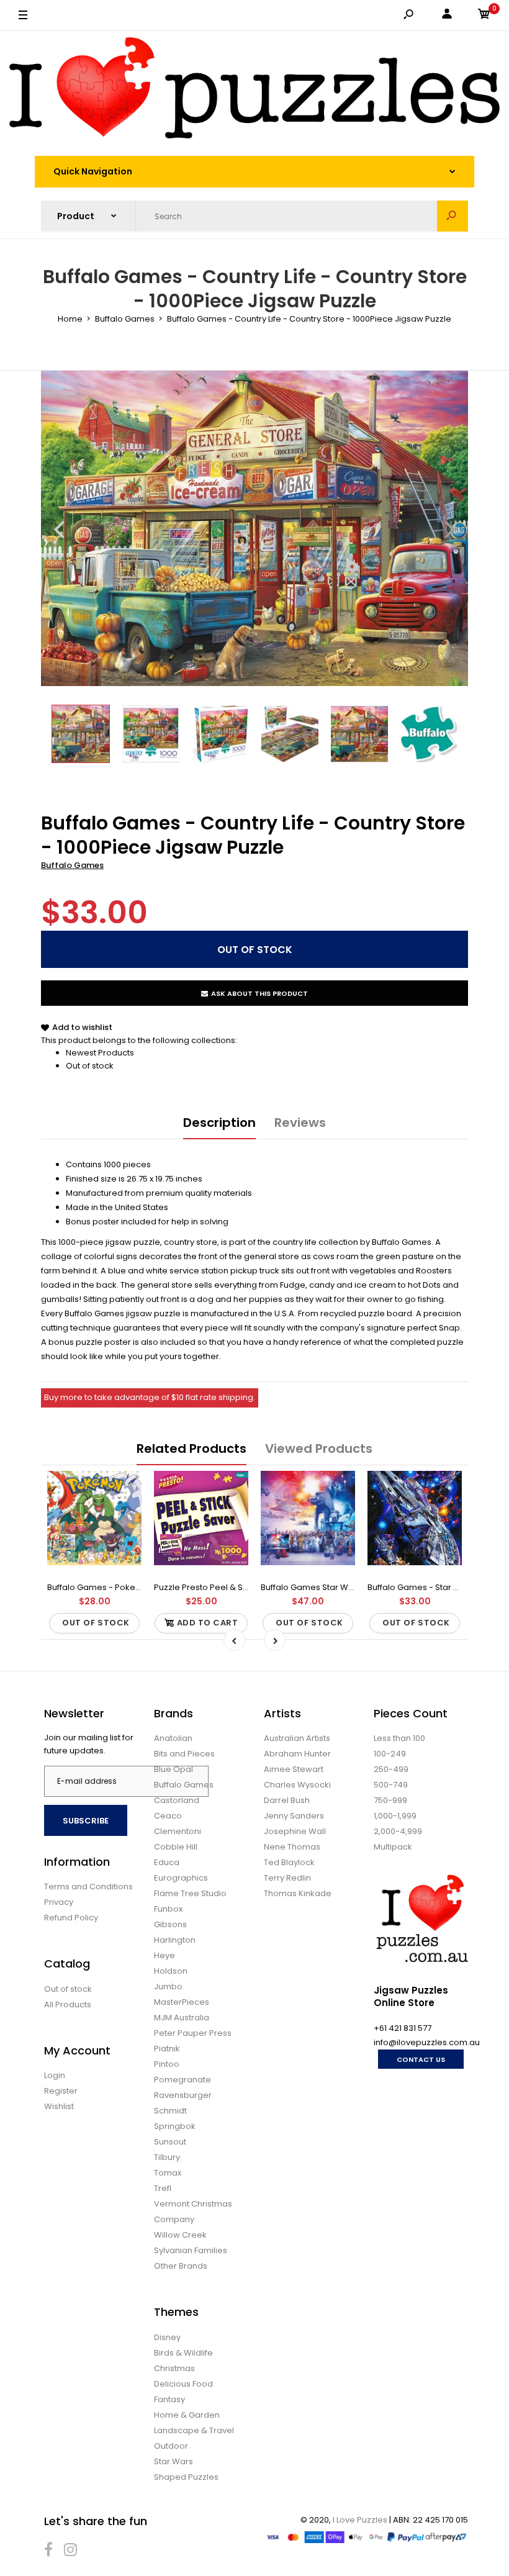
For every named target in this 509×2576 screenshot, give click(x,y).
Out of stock (90, 1066)
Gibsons (170, 1924)
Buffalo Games (72, 865)
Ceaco (168, 1816)
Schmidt (170, 2111)
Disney (167, 2337)
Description (219, 1123)
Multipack (393, 1847)
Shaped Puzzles (186, 2477)
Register (61, 2091)
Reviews (300, 1123)
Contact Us (421, 2059)
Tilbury (167, 2157)
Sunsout (170, 2142)
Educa (167, 1862)
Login (55, 2075)
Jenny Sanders (294, 1816)
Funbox (168, 1909)
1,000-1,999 (395, 1816)
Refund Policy (71, 1918)
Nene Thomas (292, 1847)
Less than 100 (399, 1738)
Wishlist (59, 2106)
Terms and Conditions (88, 1887)
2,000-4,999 (398, 1831)
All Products (68, 2004)
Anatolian (173, 1738)
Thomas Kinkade (298, 1893)
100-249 (390, 1754)
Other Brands (181, 2266)
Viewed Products (319, 1448)
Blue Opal (173, 1769)
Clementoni (178, 1831)
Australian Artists (297, 1738)
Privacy (59, 1902)
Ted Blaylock (289, 1862)
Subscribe (86, 1821)
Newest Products (100, 1053)
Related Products (191, 1448)
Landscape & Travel (194, 2430)
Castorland (177, 1800)
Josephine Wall (295, 1831)
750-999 (390, 1800)
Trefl (163, 2188)
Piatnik (167, 2049)
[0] (484, 16)
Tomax (168, 2173)
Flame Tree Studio (190, 1893)
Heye (164, 1955)
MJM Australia (182, 2018)
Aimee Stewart (294, 1769)
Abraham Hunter (297, 1754)
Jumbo (168, 1986)
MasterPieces (182, 2002)
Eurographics (181, 1878)
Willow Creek (180, 2235)
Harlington (175, 1940)
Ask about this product (259, 993)
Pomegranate (182, 2080)
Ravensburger (183, 2095)
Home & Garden (187, 2415)
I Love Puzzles (360, 2520)
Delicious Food (183, 2384)
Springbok (175, 2126)
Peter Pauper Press (193, 2033)
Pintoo (167, 2064)
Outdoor (171, 2446)
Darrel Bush (287, 1800)
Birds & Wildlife (183, 2353)
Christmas (174, 2368)
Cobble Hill (176, 1847)
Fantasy (169, 2399)
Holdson (171, 1971)
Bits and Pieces (184, 1754)
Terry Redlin (287, 1878)
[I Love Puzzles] (254, 90)
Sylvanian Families (191, 2250)
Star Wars (173, 2461)
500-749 (391, 1785)
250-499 (391, 1769)
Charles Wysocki (297, 1785)
